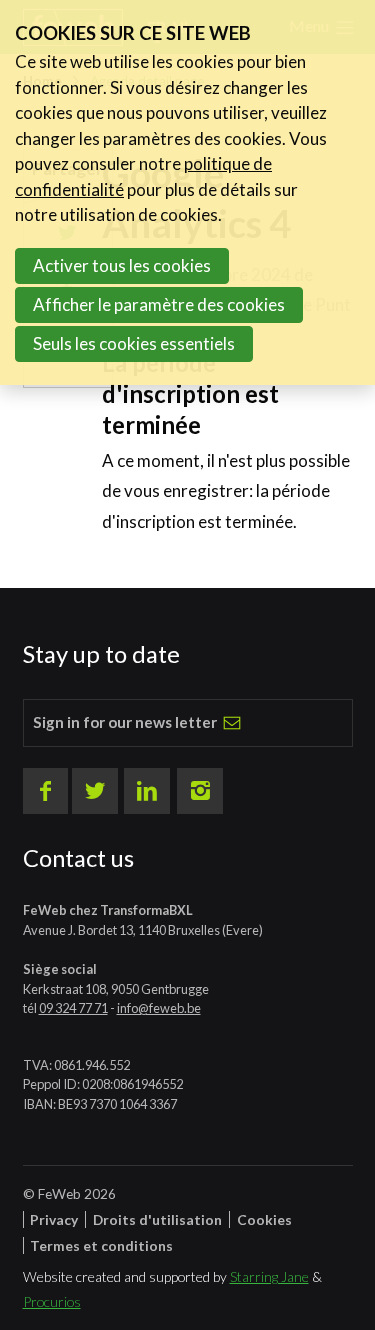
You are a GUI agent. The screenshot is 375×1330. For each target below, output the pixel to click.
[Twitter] (95, 791)
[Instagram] (200, 791)
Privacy (54, 1219)
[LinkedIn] (147, 791)
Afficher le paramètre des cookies (159, 304)
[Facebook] (46, 791)
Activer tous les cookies (122, 265)
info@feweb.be (159, 1008)
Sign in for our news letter (125, 722)
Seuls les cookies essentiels (134, 343)
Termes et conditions (101, 1245)
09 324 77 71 (73, 1008)
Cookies (264, 1219)
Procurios (52, 1301)
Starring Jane (269, 1276)
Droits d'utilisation (157, 1219)
